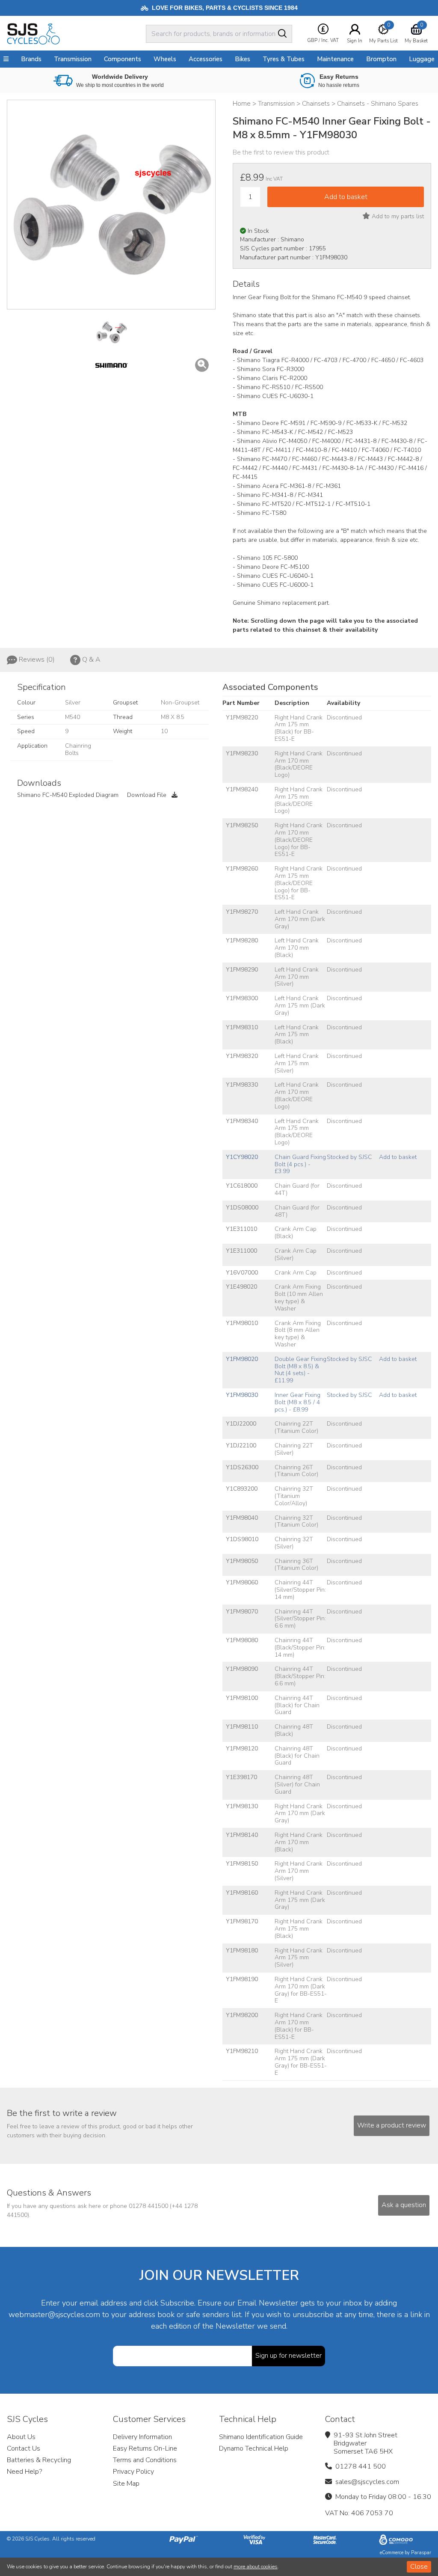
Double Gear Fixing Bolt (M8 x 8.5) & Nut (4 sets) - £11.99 (300, 1370)
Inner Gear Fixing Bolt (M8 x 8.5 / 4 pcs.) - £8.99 (297, 1402)
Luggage (422, 59)
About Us (21, 2437)
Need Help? (24, 2472)
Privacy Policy (133, 2472)
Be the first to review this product (281, 152)
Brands (31, 59)
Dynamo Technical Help (254, 2448)
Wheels (165, 59)
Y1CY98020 (242, 1157)
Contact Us (24, 2448)
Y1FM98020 (242, 1359)
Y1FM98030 (242, 1395)
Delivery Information (142, 2437)
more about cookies (256, 2567)
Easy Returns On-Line (145, 2448)
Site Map (126, 2484)
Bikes (243, 59)
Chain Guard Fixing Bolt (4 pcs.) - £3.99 (300, 1164)
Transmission (73, 59)
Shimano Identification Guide (261, 2437)
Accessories (206, 59)
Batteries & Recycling (39, 2460)
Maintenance (335, 59)
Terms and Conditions (145, 2460)
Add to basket (398, 1157)
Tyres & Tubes (284, 59)
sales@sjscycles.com (367, 2482)
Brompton (381, 59)
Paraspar (421, 2553)
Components (123, 59)
